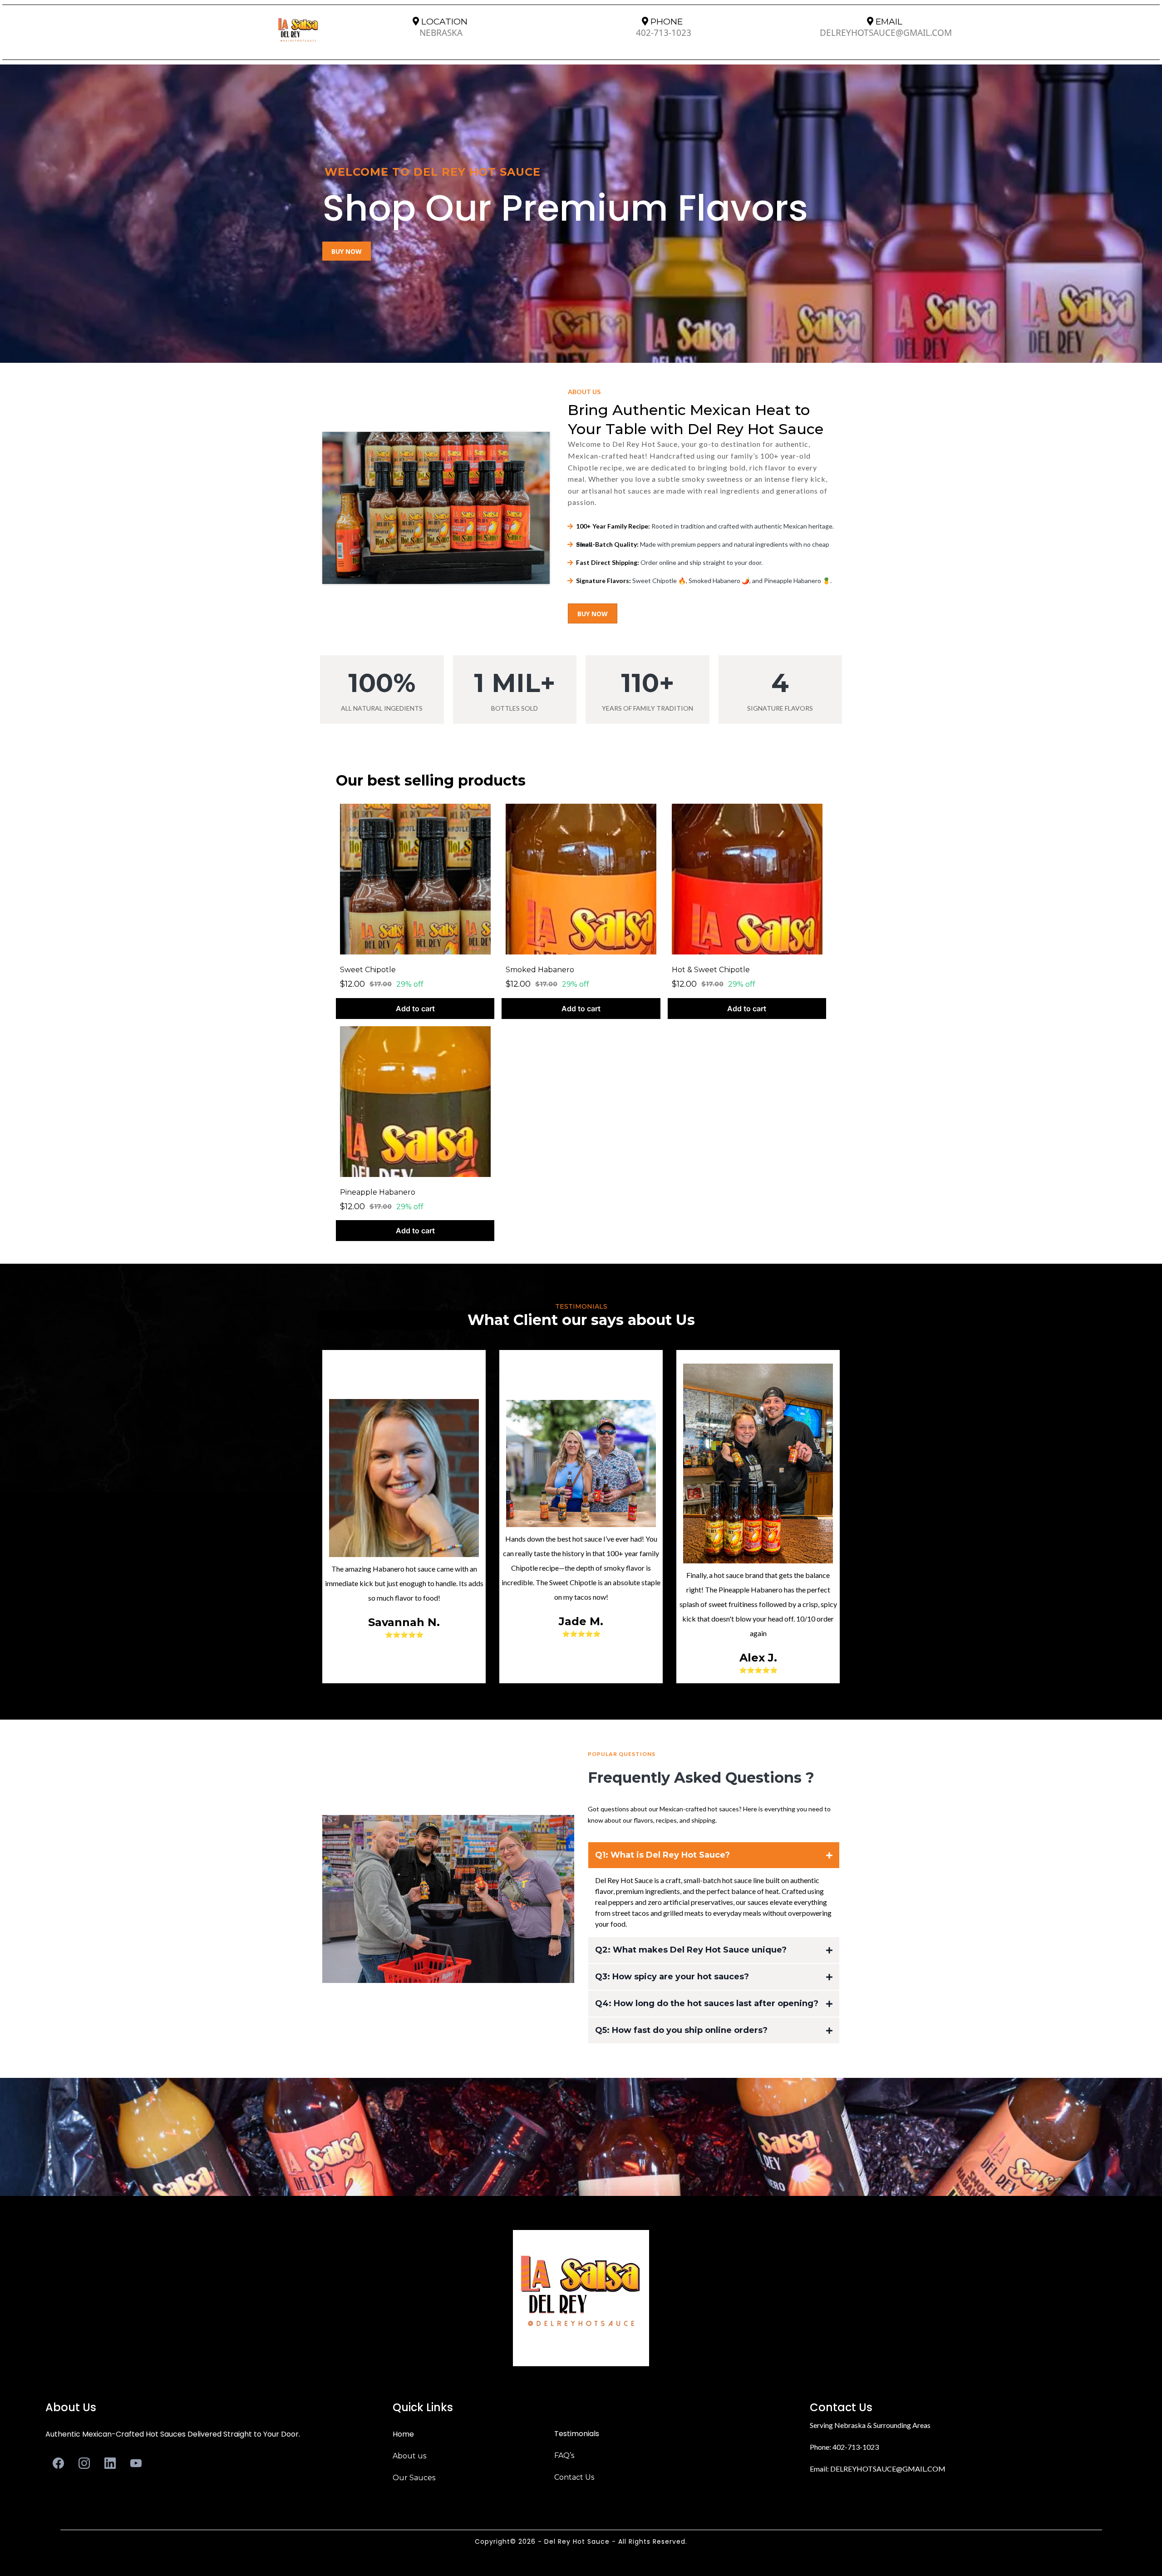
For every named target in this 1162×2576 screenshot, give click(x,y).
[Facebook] (58, 2463)
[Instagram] (84, 2463)
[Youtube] (136, 2463)
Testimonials (577, 2434)
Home (403, 2434)
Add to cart (415, 1009)
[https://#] (581, 2298)
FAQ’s (564, 2455)
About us (409, 2456)
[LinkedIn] (110, 2463)
